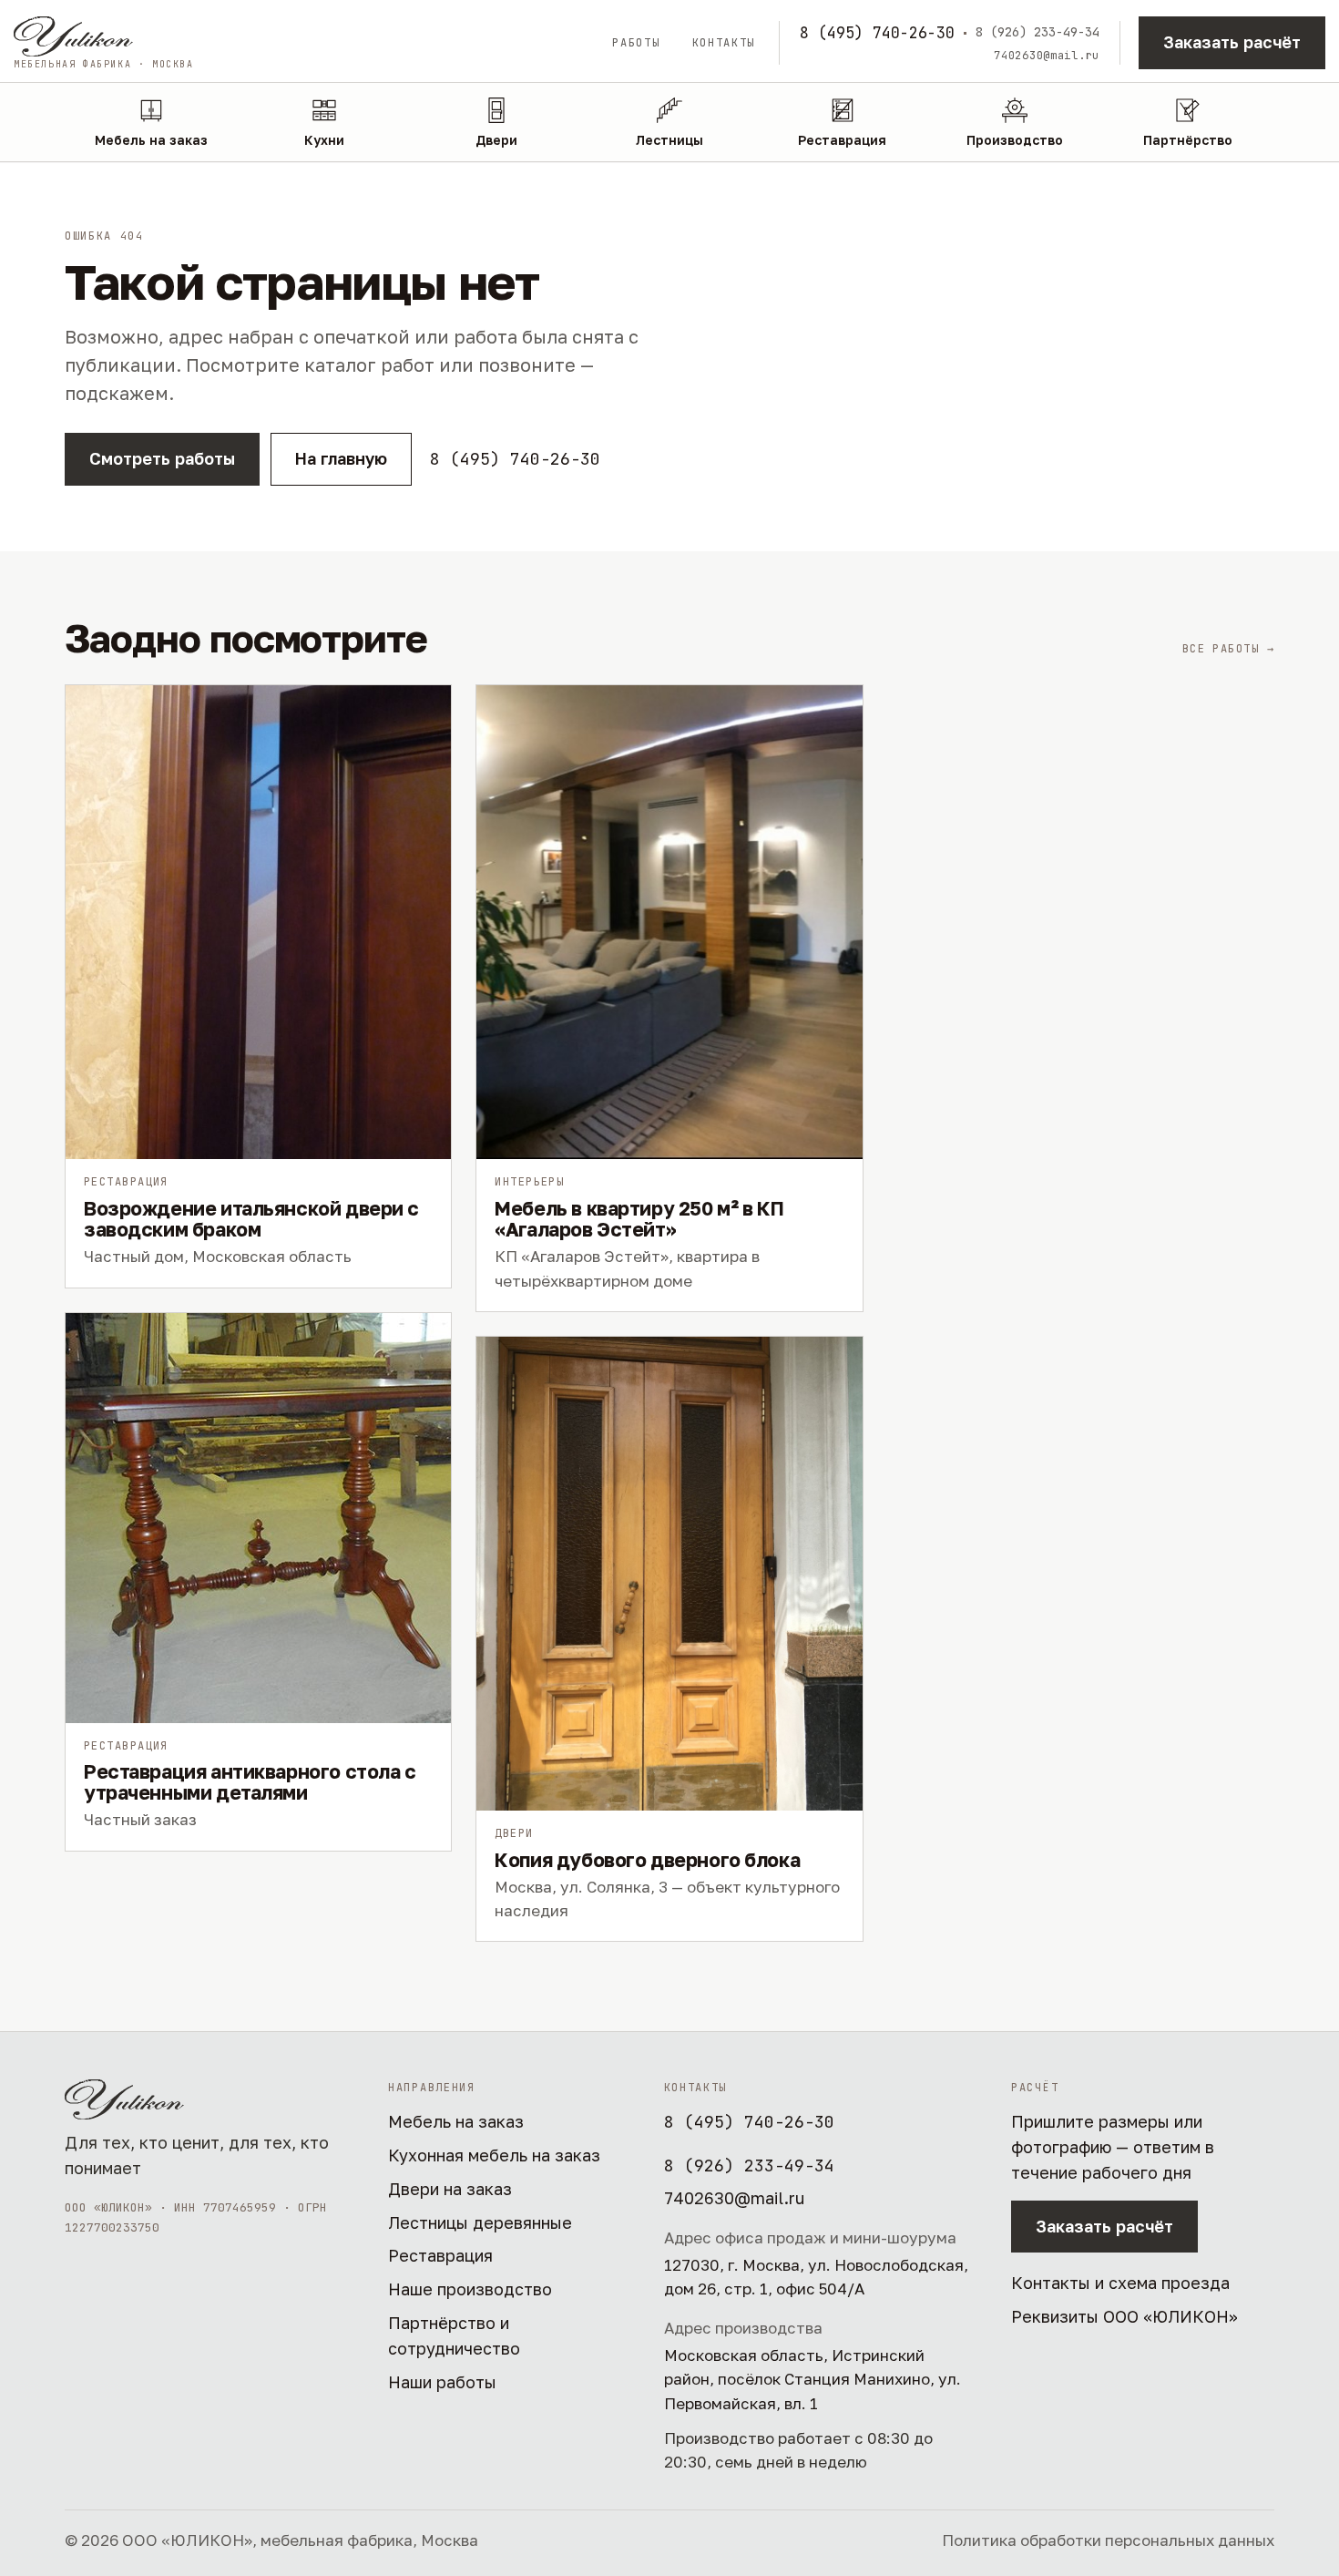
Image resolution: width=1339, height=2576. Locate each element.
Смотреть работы (162, 458)
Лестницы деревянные (480, 2222)
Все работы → (1228, 649)
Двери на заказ (450, 2189)
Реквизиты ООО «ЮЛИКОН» (1124, 2316)
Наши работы (442, 2382)
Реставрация (440, 2255)
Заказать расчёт (1232, 42)
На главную (341, 458)
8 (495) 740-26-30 (877, 33)
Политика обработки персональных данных (1108, 2540)
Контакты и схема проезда (1120, 2283)
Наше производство (470, 2289)
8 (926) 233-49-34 (1037, 32)
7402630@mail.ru (1047, 56)
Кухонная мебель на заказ (494, 2155)
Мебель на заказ (456, 2121)
